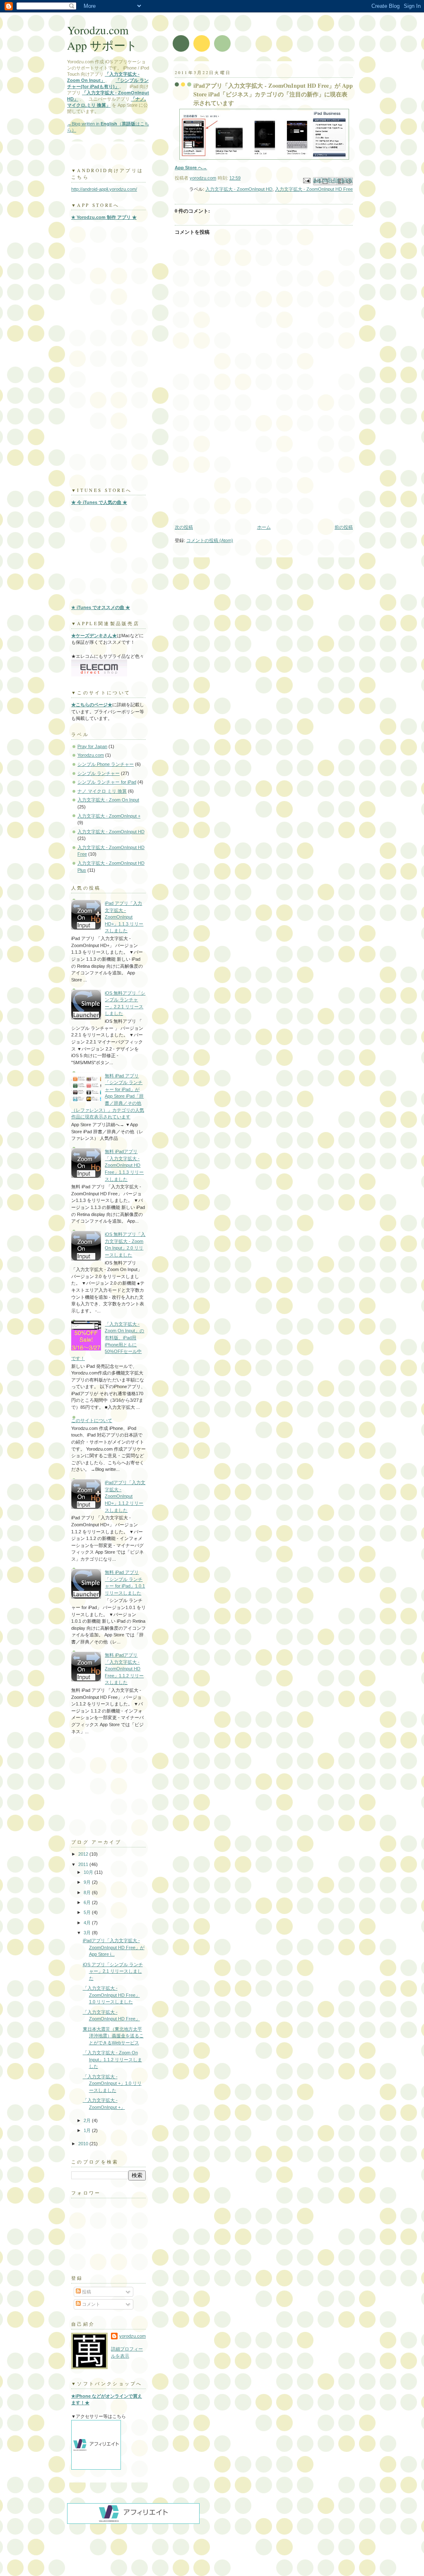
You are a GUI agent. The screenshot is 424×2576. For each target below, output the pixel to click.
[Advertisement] (218, 16)
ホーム (264, 527)
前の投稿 (344, 527)
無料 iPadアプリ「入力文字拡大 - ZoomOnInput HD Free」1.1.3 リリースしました (124, 1165)
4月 (88, 1923)
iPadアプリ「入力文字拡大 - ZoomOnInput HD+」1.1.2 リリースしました (125, 1496)
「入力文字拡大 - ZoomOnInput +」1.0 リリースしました (112, 2083)
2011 (84, 1864)
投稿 (86, 2292)
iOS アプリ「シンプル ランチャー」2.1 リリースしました (113, 1971)
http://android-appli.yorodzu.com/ (104, 189)
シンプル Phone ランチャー (106, 764)
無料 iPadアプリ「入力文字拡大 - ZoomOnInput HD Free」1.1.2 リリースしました (124, 1669)
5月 (88, 1912)
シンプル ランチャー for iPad (107, 782)
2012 (84, 1854)
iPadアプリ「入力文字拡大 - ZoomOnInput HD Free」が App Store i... (114, 1947)
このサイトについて (92, 1420)
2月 (88, 2120)
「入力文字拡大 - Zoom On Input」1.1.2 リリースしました (112, 2059)
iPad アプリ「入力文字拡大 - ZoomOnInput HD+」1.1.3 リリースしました (124, 917)
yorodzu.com (132, 2336)
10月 (89, 1872)
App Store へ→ (191, 168)
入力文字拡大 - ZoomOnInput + (109, 816)
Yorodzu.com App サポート (102, 38)
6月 (88, 1902)
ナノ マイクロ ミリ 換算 (102, 791)
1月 (88, 2130)
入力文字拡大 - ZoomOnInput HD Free (314, 189)
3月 (88, 1933)
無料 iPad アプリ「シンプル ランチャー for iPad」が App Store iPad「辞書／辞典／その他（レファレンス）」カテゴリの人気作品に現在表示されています (108, 1096)
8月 (88, 1892)
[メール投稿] (306, 180)
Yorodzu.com (91, 755)
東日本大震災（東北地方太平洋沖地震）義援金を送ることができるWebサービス (113, 2036)
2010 (84, 2144)
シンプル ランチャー (99, 773)
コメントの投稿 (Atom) (210, 540)
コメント (90, 2304)
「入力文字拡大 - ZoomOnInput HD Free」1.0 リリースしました (111, 1995)
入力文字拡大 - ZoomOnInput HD (239, 189)
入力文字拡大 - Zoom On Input (108, 800)
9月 (88, 1882)
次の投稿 (184, 527)
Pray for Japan (92, 746)
